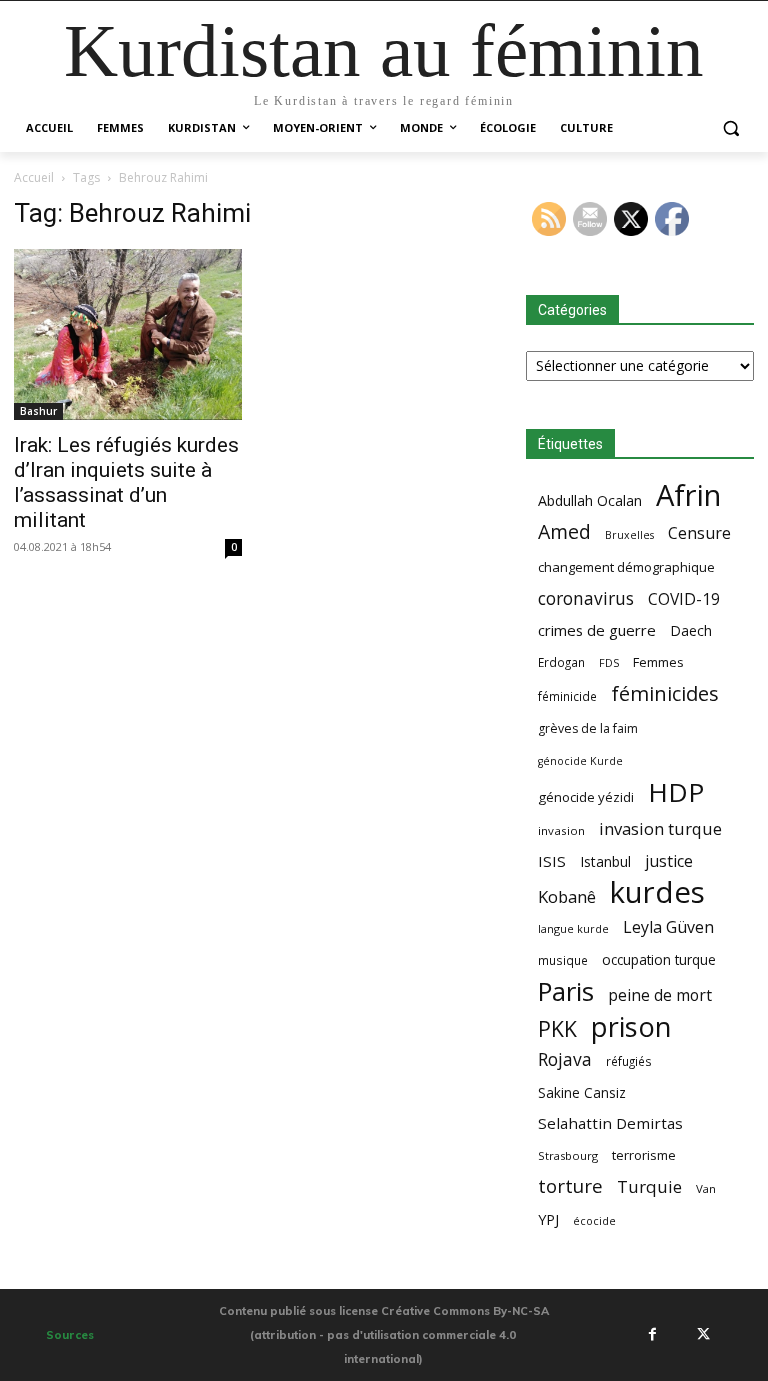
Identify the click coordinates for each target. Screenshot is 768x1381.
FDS (609, 662)
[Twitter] (704, 1334)
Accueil (34, 177)
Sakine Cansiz (582, 1092)
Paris (566, 991)
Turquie (649, 1186)
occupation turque (659, 959)
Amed (564, 531)
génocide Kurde (580, 761)
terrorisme (644, 1155)
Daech (691, 630)
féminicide (567, 696)
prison (631, 1026)
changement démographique (626, 567)
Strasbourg (568, 1155)
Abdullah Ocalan (590, 500)
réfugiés (629, 1061)
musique (563, 960)
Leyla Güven (668, 927)
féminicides (665, 693)
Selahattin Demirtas (610, 1123)
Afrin (688, 495)
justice (669, 861)
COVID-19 (684, 599)
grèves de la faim (588, 728)
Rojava (565, 1059)
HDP (676, 792)
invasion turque (660, 828)
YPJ (548, 1219)
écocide (594, 1220)
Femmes (658, 662)
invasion (561, 830)
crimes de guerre (597, 630)
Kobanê (567, 896)
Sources (70, 1335)
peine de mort (660, 995)
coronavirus (586, 598)
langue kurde (573, 928)
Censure (699, 533)
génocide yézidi (586, 797)
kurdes (657, 892)
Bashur (38, 411)
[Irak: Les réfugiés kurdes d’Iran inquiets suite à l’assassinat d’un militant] (128, 334)
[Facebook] (652, 1334)
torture (570, 1186)
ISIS (552, 861)
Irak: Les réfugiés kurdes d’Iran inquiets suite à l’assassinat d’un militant (126, 482)
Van (706, 1188)
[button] (730, 128)
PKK (557, 1028)
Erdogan (561, 662)
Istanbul (605, 861)
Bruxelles (629, 535)
